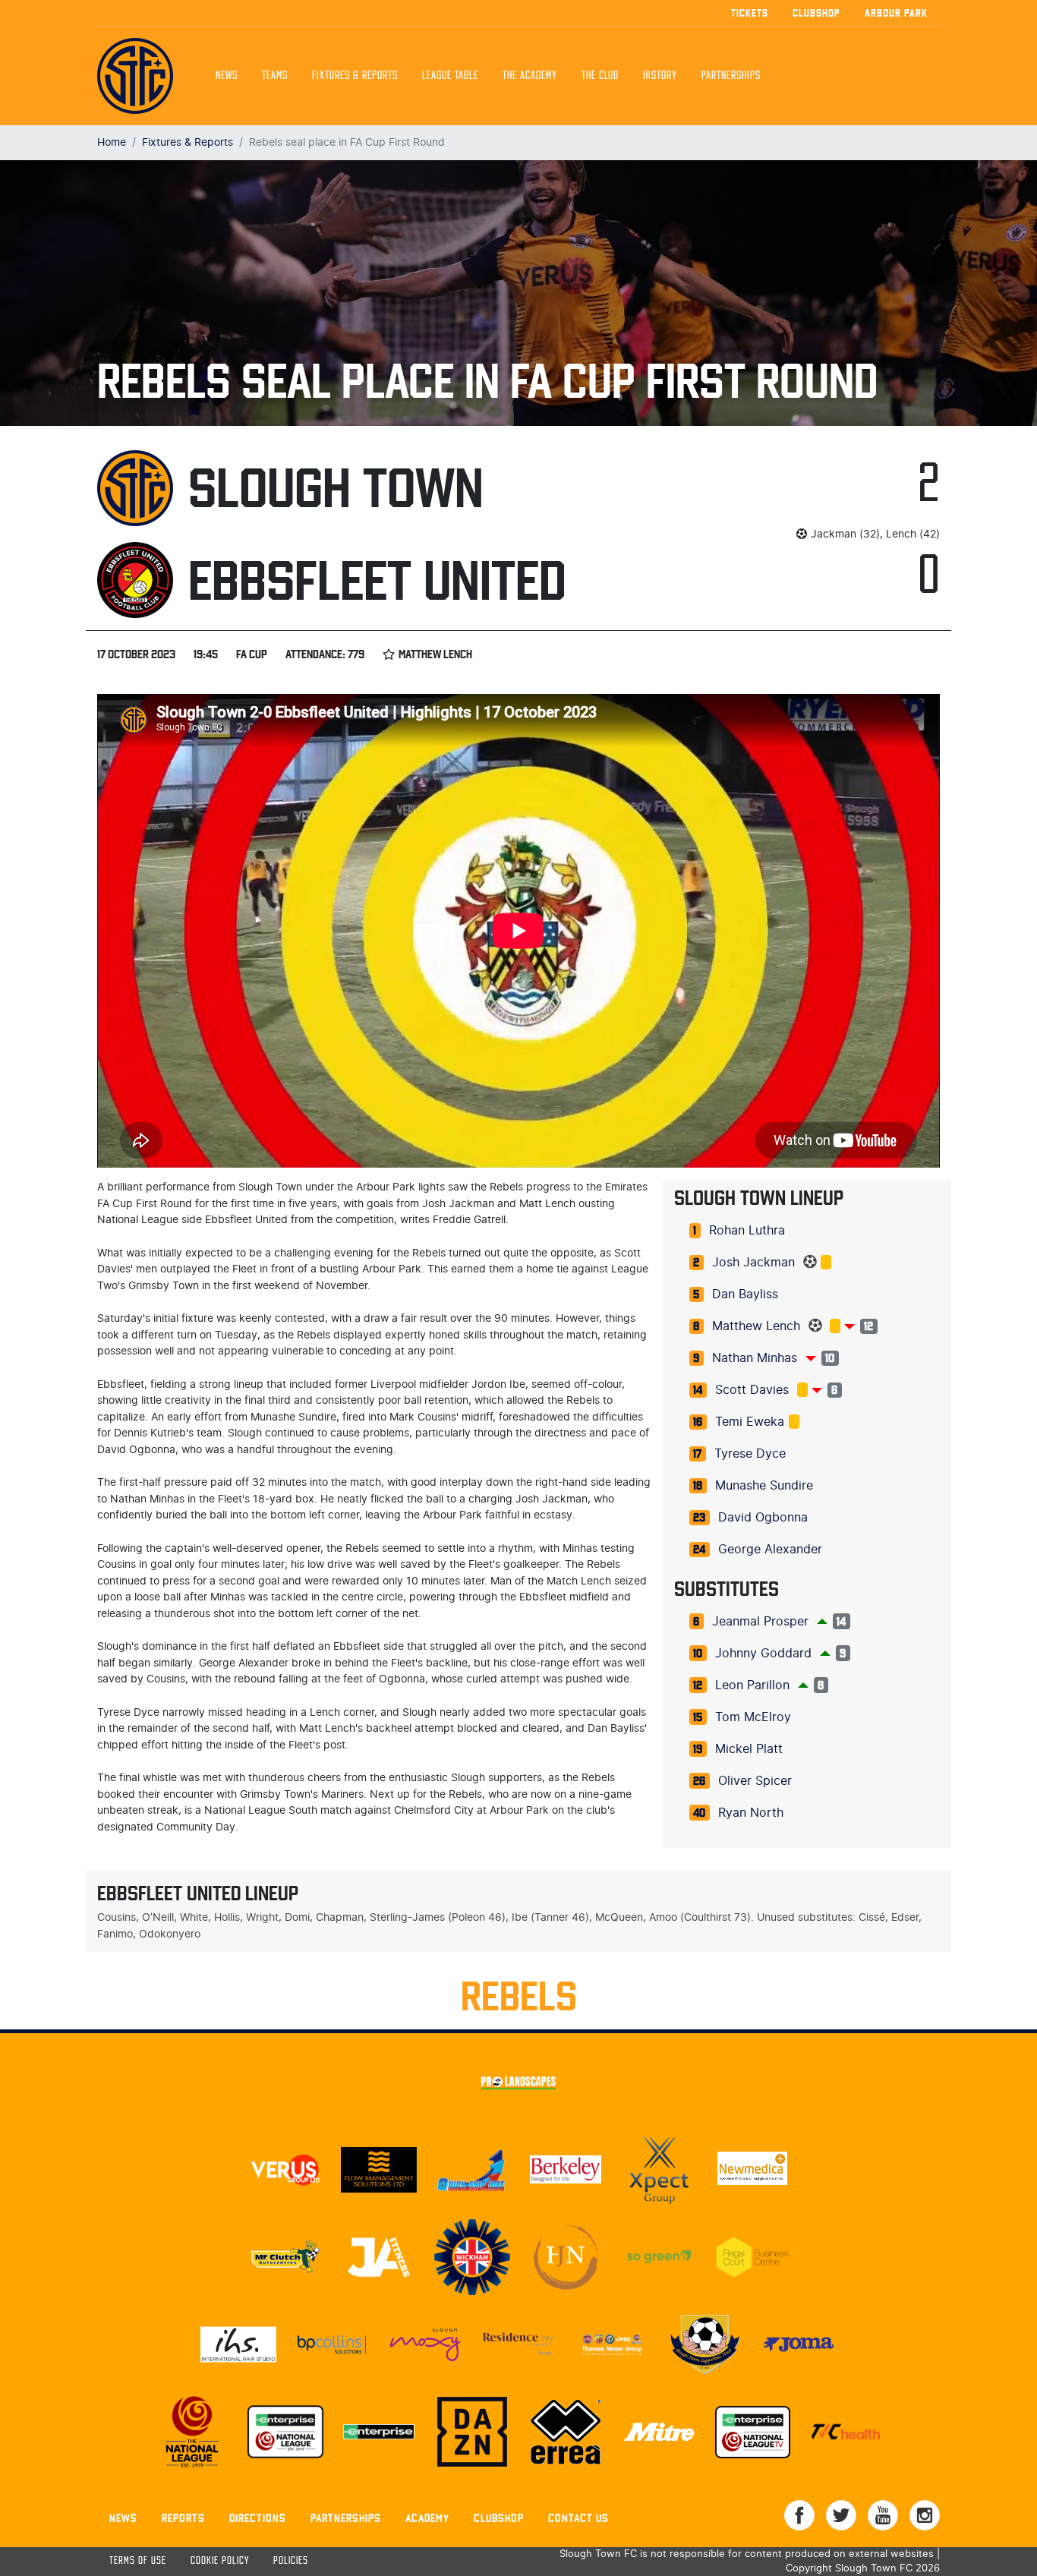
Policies (291, 2561)
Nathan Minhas (755, 1358)
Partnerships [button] (731, 76)
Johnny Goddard (763, 1654)
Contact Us (578, 2518)
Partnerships (346, 2518)
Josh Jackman (753, 1263)
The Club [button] (600, 76)
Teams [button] (275, 76)
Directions (258, 2518)
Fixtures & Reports (355, 76)
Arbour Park (896, 13)
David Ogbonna (763, 1518)
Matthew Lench (756, 1326)
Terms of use (138, 2561)
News (227, 76)
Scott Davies (752, 1390)
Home (112, 142)
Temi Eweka (750, 1422)
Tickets (750, 13)
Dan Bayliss (745, 1294)
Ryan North (751, 1813)
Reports (183, 2518)
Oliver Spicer (755, 1781)
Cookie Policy (220, 2561)
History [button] (660, 76)
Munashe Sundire (764, 1486)
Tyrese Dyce (750, 1454)
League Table (450, 76)
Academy (427, 2518)
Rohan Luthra (747, 1231)
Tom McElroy (753, 1717)
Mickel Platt (749, 1749)
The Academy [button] (530, 76)
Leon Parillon (752, 1685)
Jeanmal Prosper (760, 1622)
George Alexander (770, 1550)
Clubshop (816, 13)
